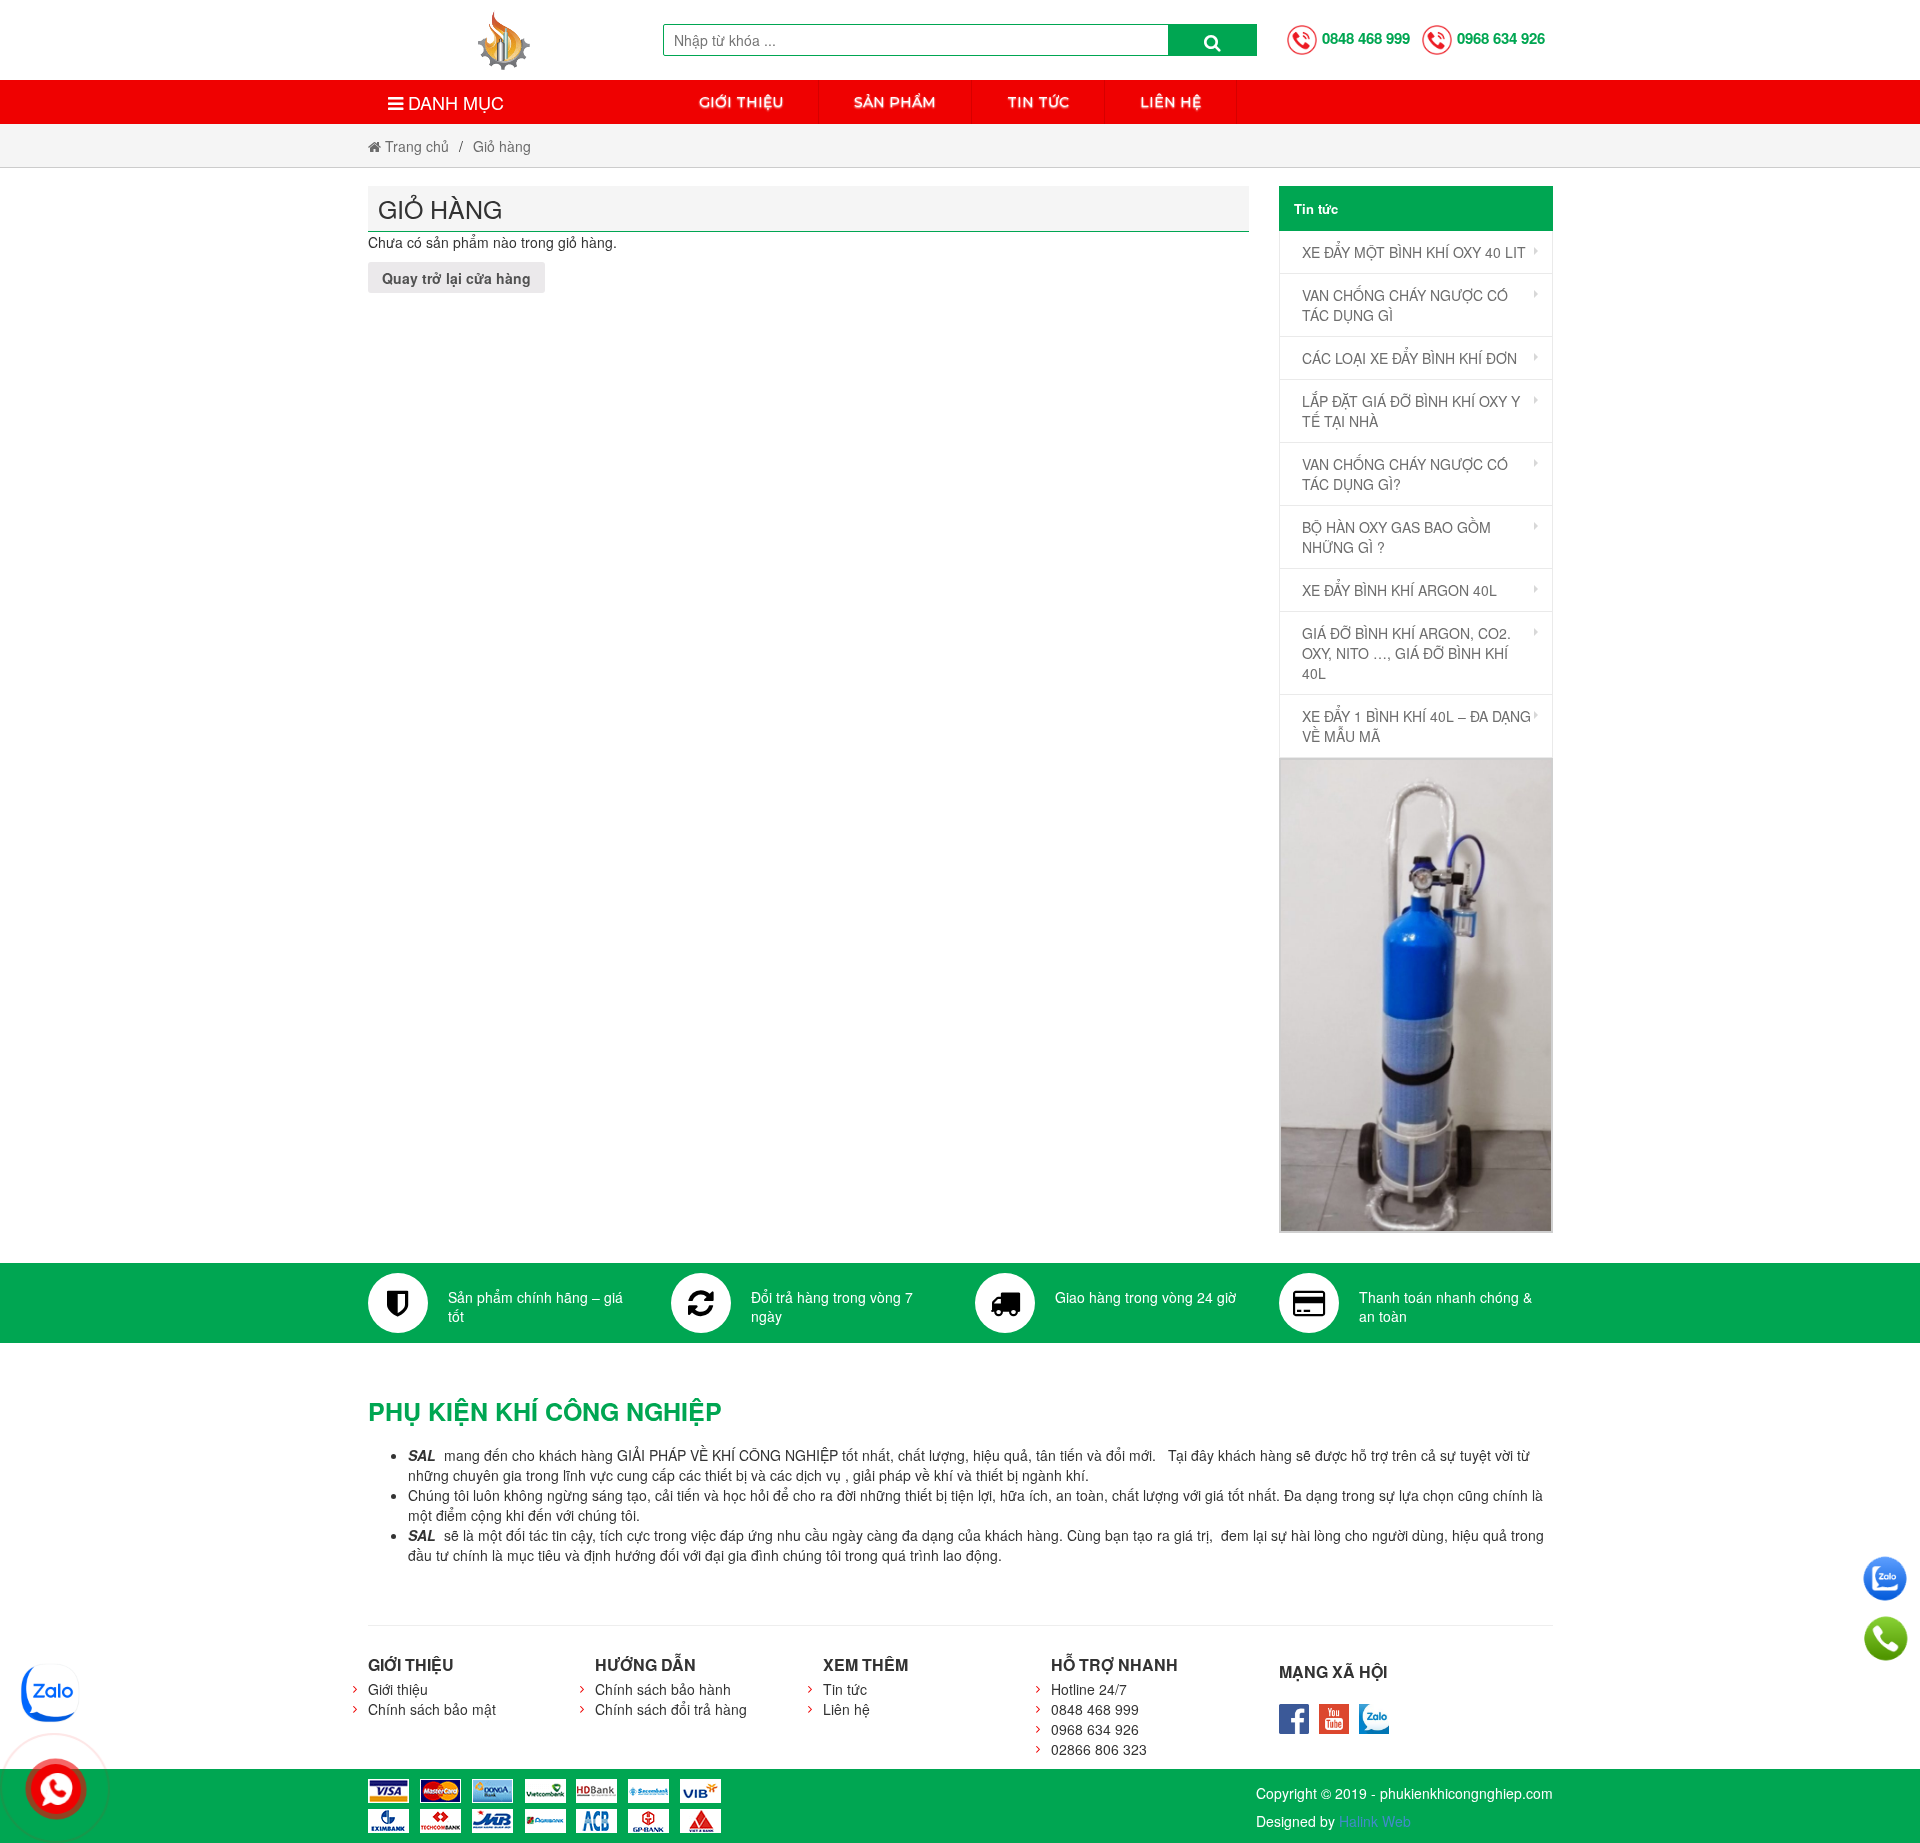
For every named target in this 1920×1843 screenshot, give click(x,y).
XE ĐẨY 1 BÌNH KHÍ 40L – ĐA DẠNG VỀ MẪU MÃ (1416, 726)
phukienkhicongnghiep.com (1466, 1793)
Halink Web (1375, 1821)
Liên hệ (1170, 102)
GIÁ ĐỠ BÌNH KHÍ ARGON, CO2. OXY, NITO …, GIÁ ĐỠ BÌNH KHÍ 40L (1406, 653)
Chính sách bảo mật (432, 1709)
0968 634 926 (1501, 38)
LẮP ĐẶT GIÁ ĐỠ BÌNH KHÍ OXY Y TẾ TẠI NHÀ (1411, 411)
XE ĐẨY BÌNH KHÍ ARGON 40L (1399, 590)
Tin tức (1038, 102)
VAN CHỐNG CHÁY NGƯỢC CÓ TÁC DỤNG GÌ (1405, 305)
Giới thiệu (741, 102)
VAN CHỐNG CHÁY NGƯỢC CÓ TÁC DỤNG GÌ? (1405, 474)
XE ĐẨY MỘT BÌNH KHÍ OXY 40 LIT (1414, 252)
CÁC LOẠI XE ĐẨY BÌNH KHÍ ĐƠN (1409, 358)
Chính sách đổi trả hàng (671, 1709)
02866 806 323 (1099, 1749)
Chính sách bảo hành (663, 1689)
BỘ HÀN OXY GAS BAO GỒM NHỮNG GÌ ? (1396, 537)
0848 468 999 (1366, 38)
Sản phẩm (895, 102)
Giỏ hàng (502, 146)
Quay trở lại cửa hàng (456, 278)
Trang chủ (415, 146)
